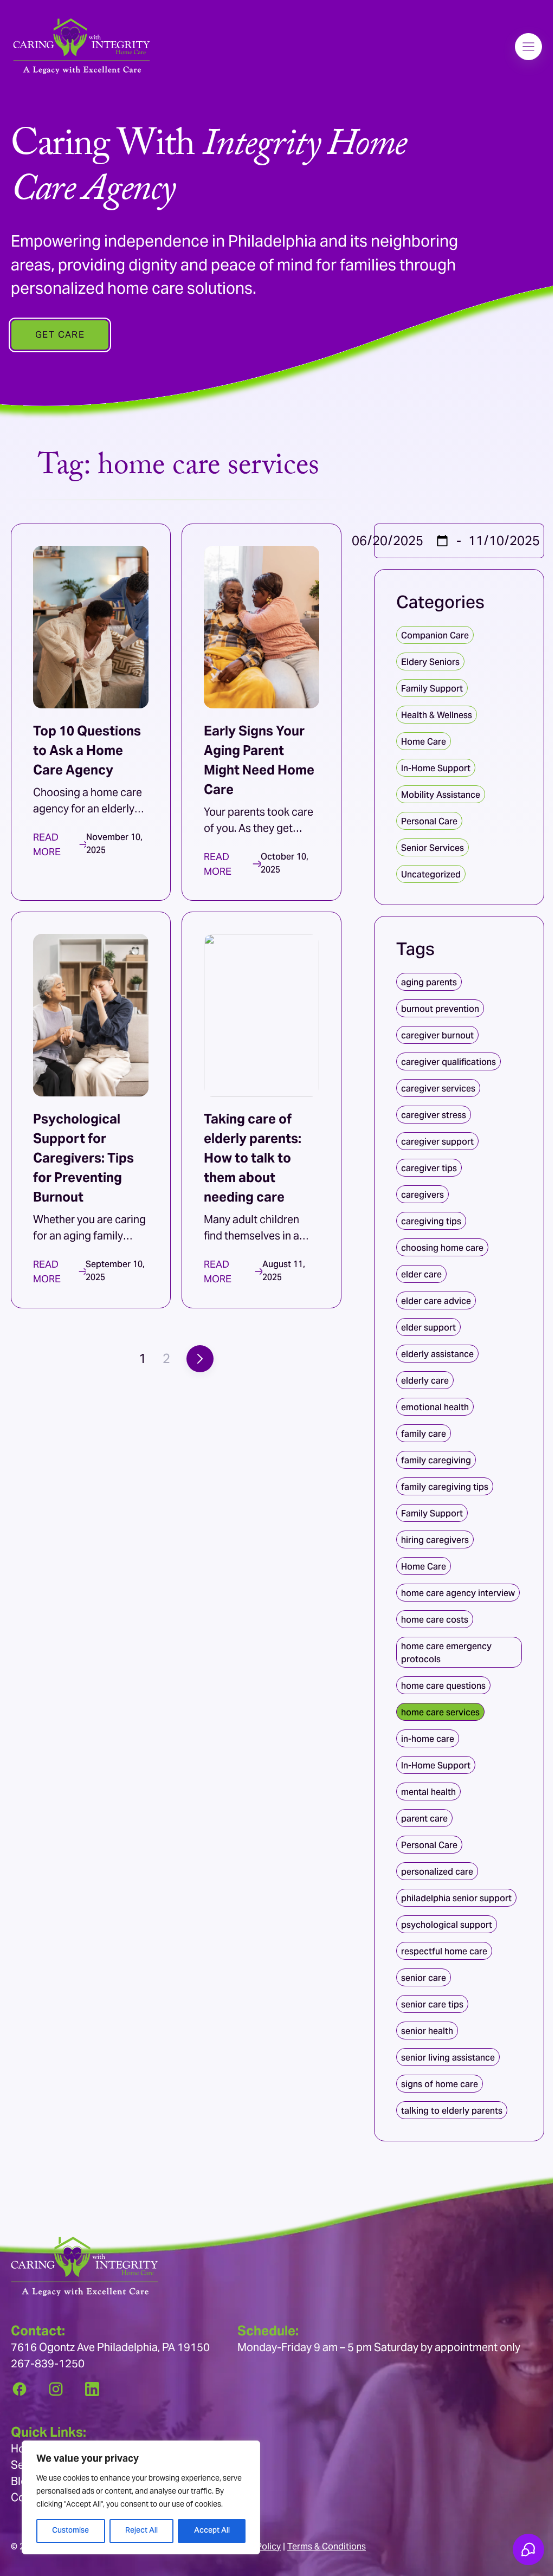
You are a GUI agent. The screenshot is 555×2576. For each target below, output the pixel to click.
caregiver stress (434, 1115)
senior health (427, 2031)
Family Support (432, 689)
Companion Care (435, 635)
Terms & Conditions (327, 2546)
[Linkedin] (92, 2389)
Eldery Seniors (430, 662)
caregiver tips (429, 1168)
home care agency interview (458, 1593)
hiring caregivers (435, 1540)
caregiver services (438, 1089)
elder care (421, 1274)
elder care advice (436, 1301)
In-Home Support (436, 768)
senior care (424, 1978)
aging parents (429, 982)
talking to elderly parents (452, 2111)
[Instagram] (56, 2389)
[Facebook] (20, 2389)
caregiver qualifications (448, 1062)
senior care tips (432, 2004)
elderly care (425, 1381)
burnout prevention (440, 1009)
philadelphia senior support (456, 1898)
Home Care (424, 742)
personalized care (437, 1872)
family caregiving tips (445, 1487)
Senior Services (433, 848)
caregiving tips (431, 1221)
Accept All (212, 2531)
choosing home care (442, 1248)
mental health (428, 1792)
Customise (70, 2531)
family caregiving (436, 1460)
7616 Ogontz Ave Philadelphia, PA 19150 (110, 2347)
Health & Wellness (437, 715)
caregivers (422, 1195)
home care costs (435, 1620)
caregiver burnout (437, 1035)
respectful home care (444, 1951)
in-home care (428, 1739)
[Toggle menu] (528, 47)
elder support (428, 1328)
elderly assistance (437, 1354)
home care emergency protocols (446, 1653)
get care (60, 334)
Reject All (141, 2531)
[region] (141, 2497)
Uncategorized (431, 874)
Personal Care (429, 821)
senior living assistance (448, 2058)
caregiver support (437, 1142)
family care (424, 1434)
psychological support (447, 1925)
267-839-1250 (48, 2364)
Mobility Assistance (441, 795)
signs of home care (440, 2084)
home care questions (443, 1686)
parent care (424, 1819)
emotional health (435, 1407)
